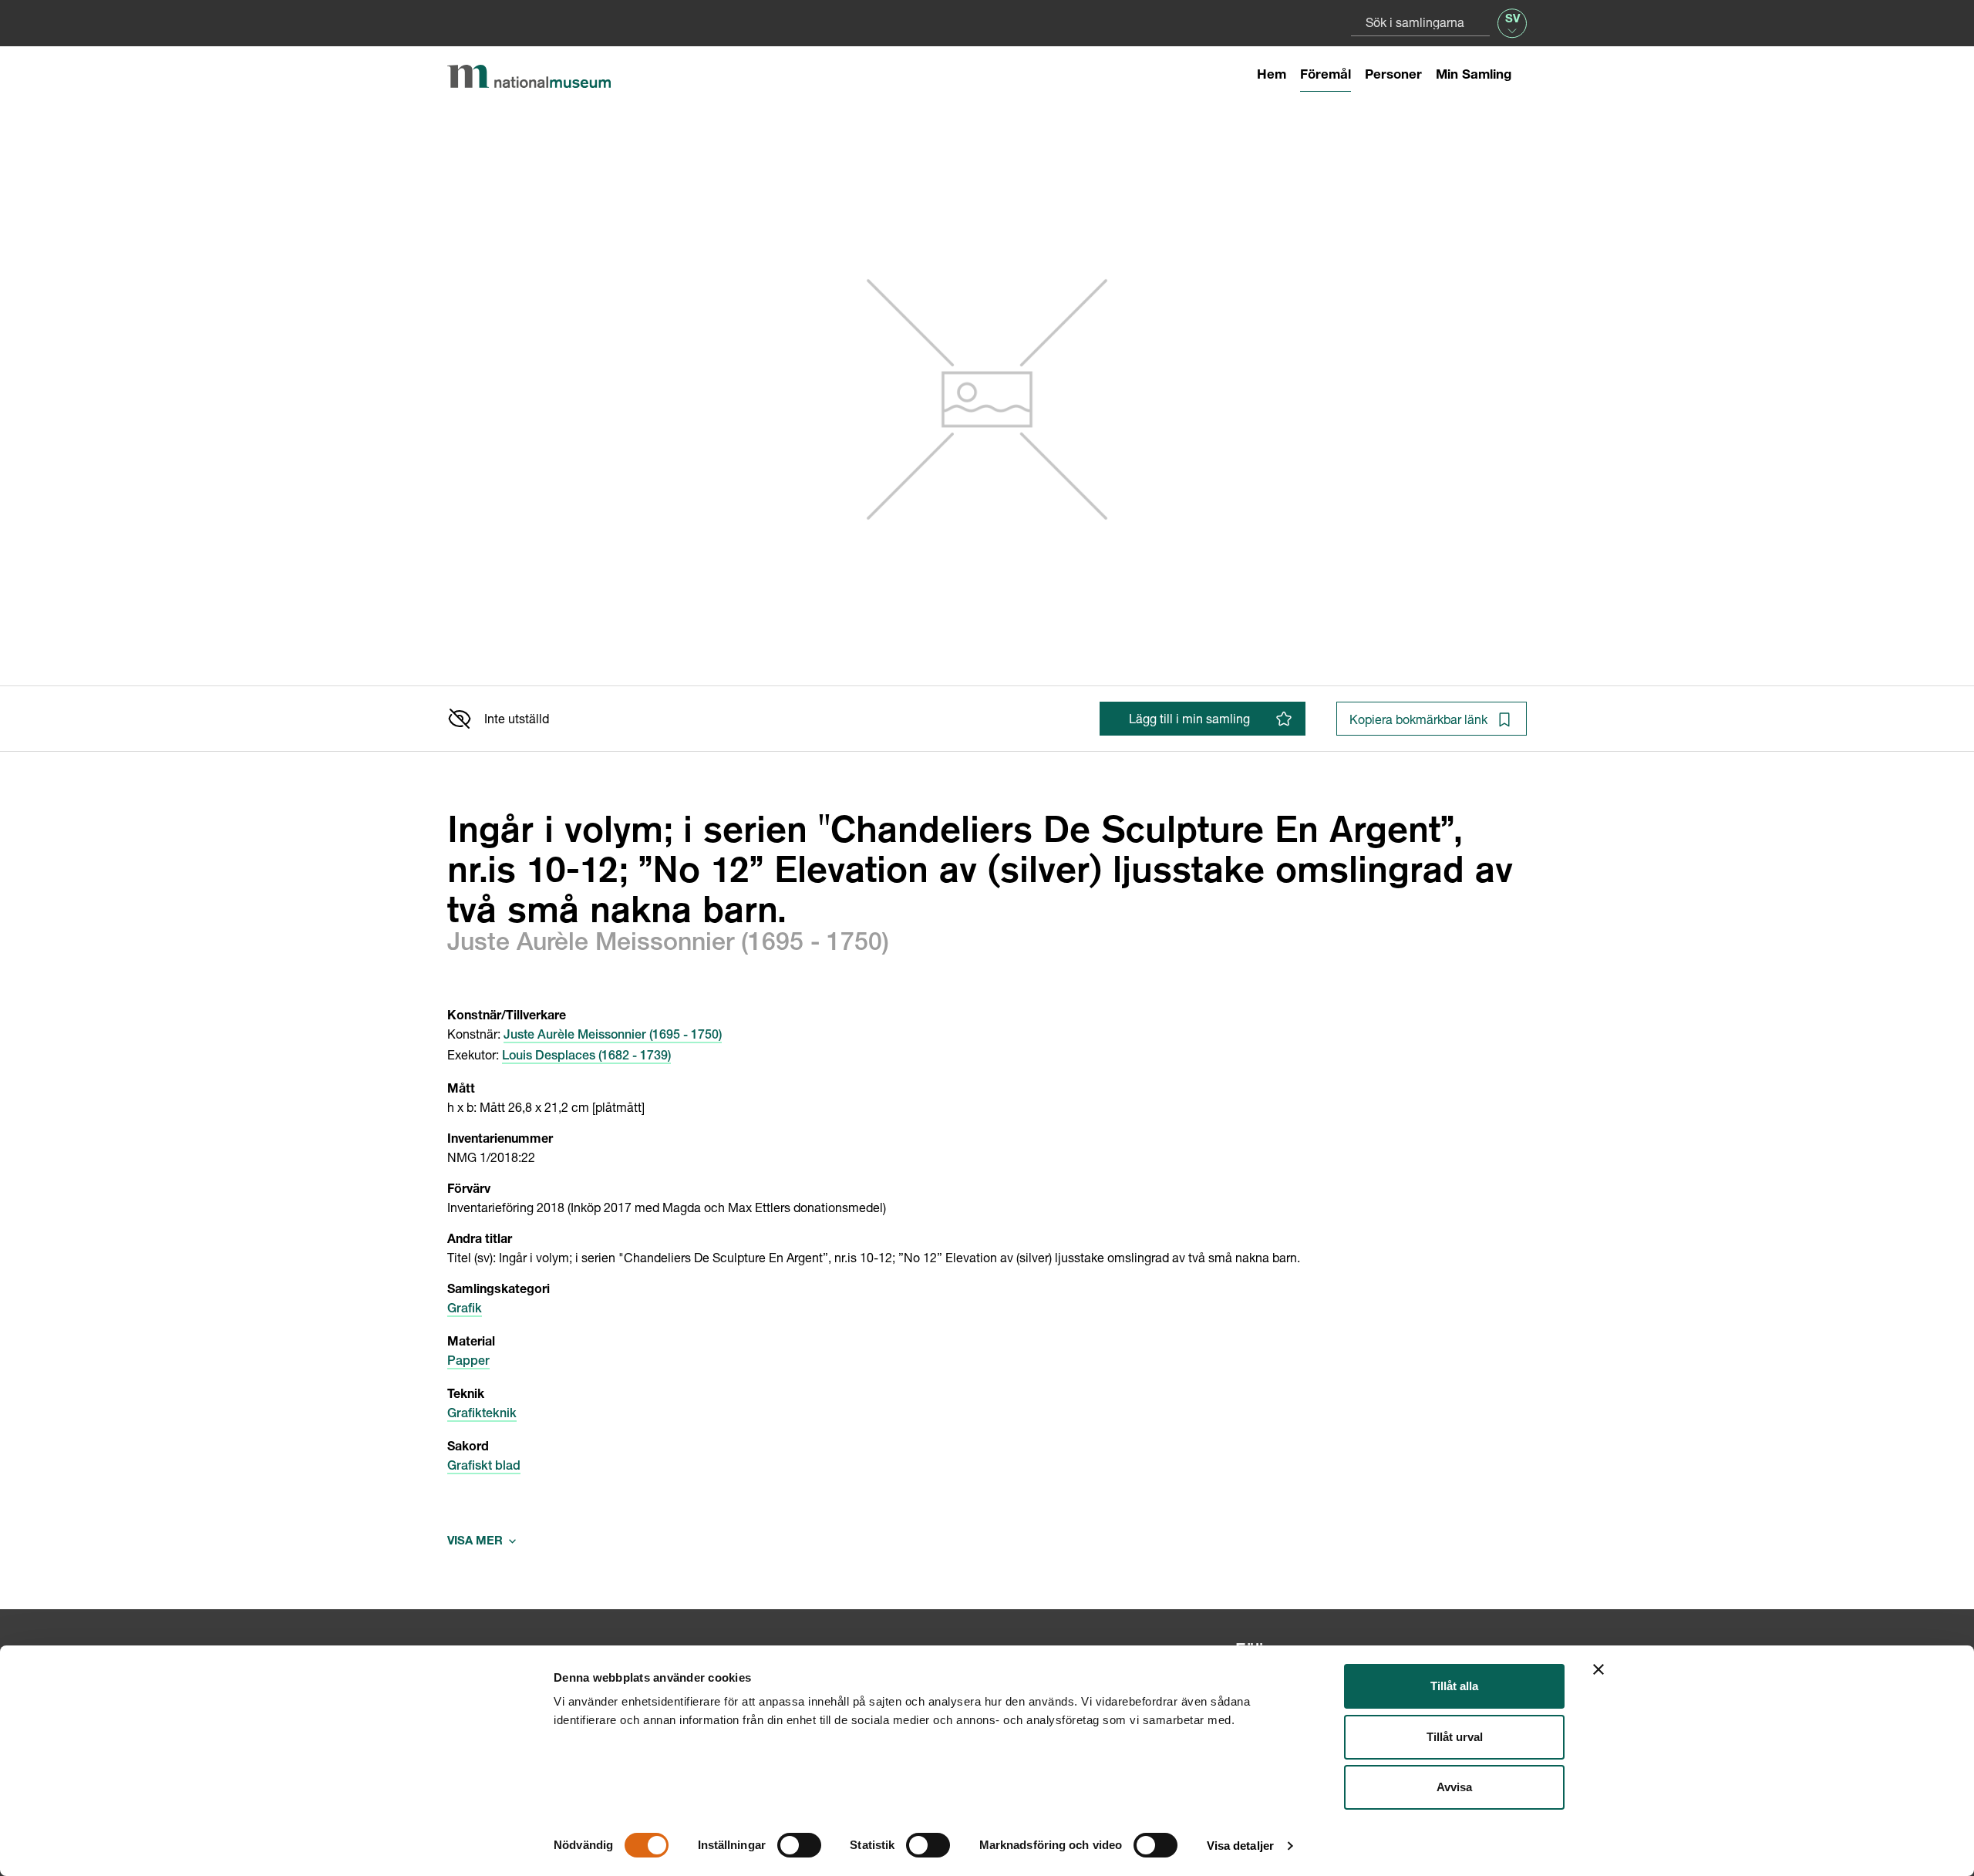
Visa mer (482, 1542)
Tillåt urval (1455, 1737)
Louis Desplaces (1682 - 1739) (586, 1057)
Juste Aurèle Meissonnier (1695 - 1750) (613, 1036)
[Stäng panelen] (1598, 1669)
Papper (468, 1362)
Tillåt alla (1454, 1686)
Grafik (465, 1310)
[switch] (799, 1845)
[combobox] (1420, 22)
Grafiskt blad (484, 1467)
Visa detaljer (1240, 1846)
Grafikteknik (482, 1415)
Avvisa (1454, 1787)
